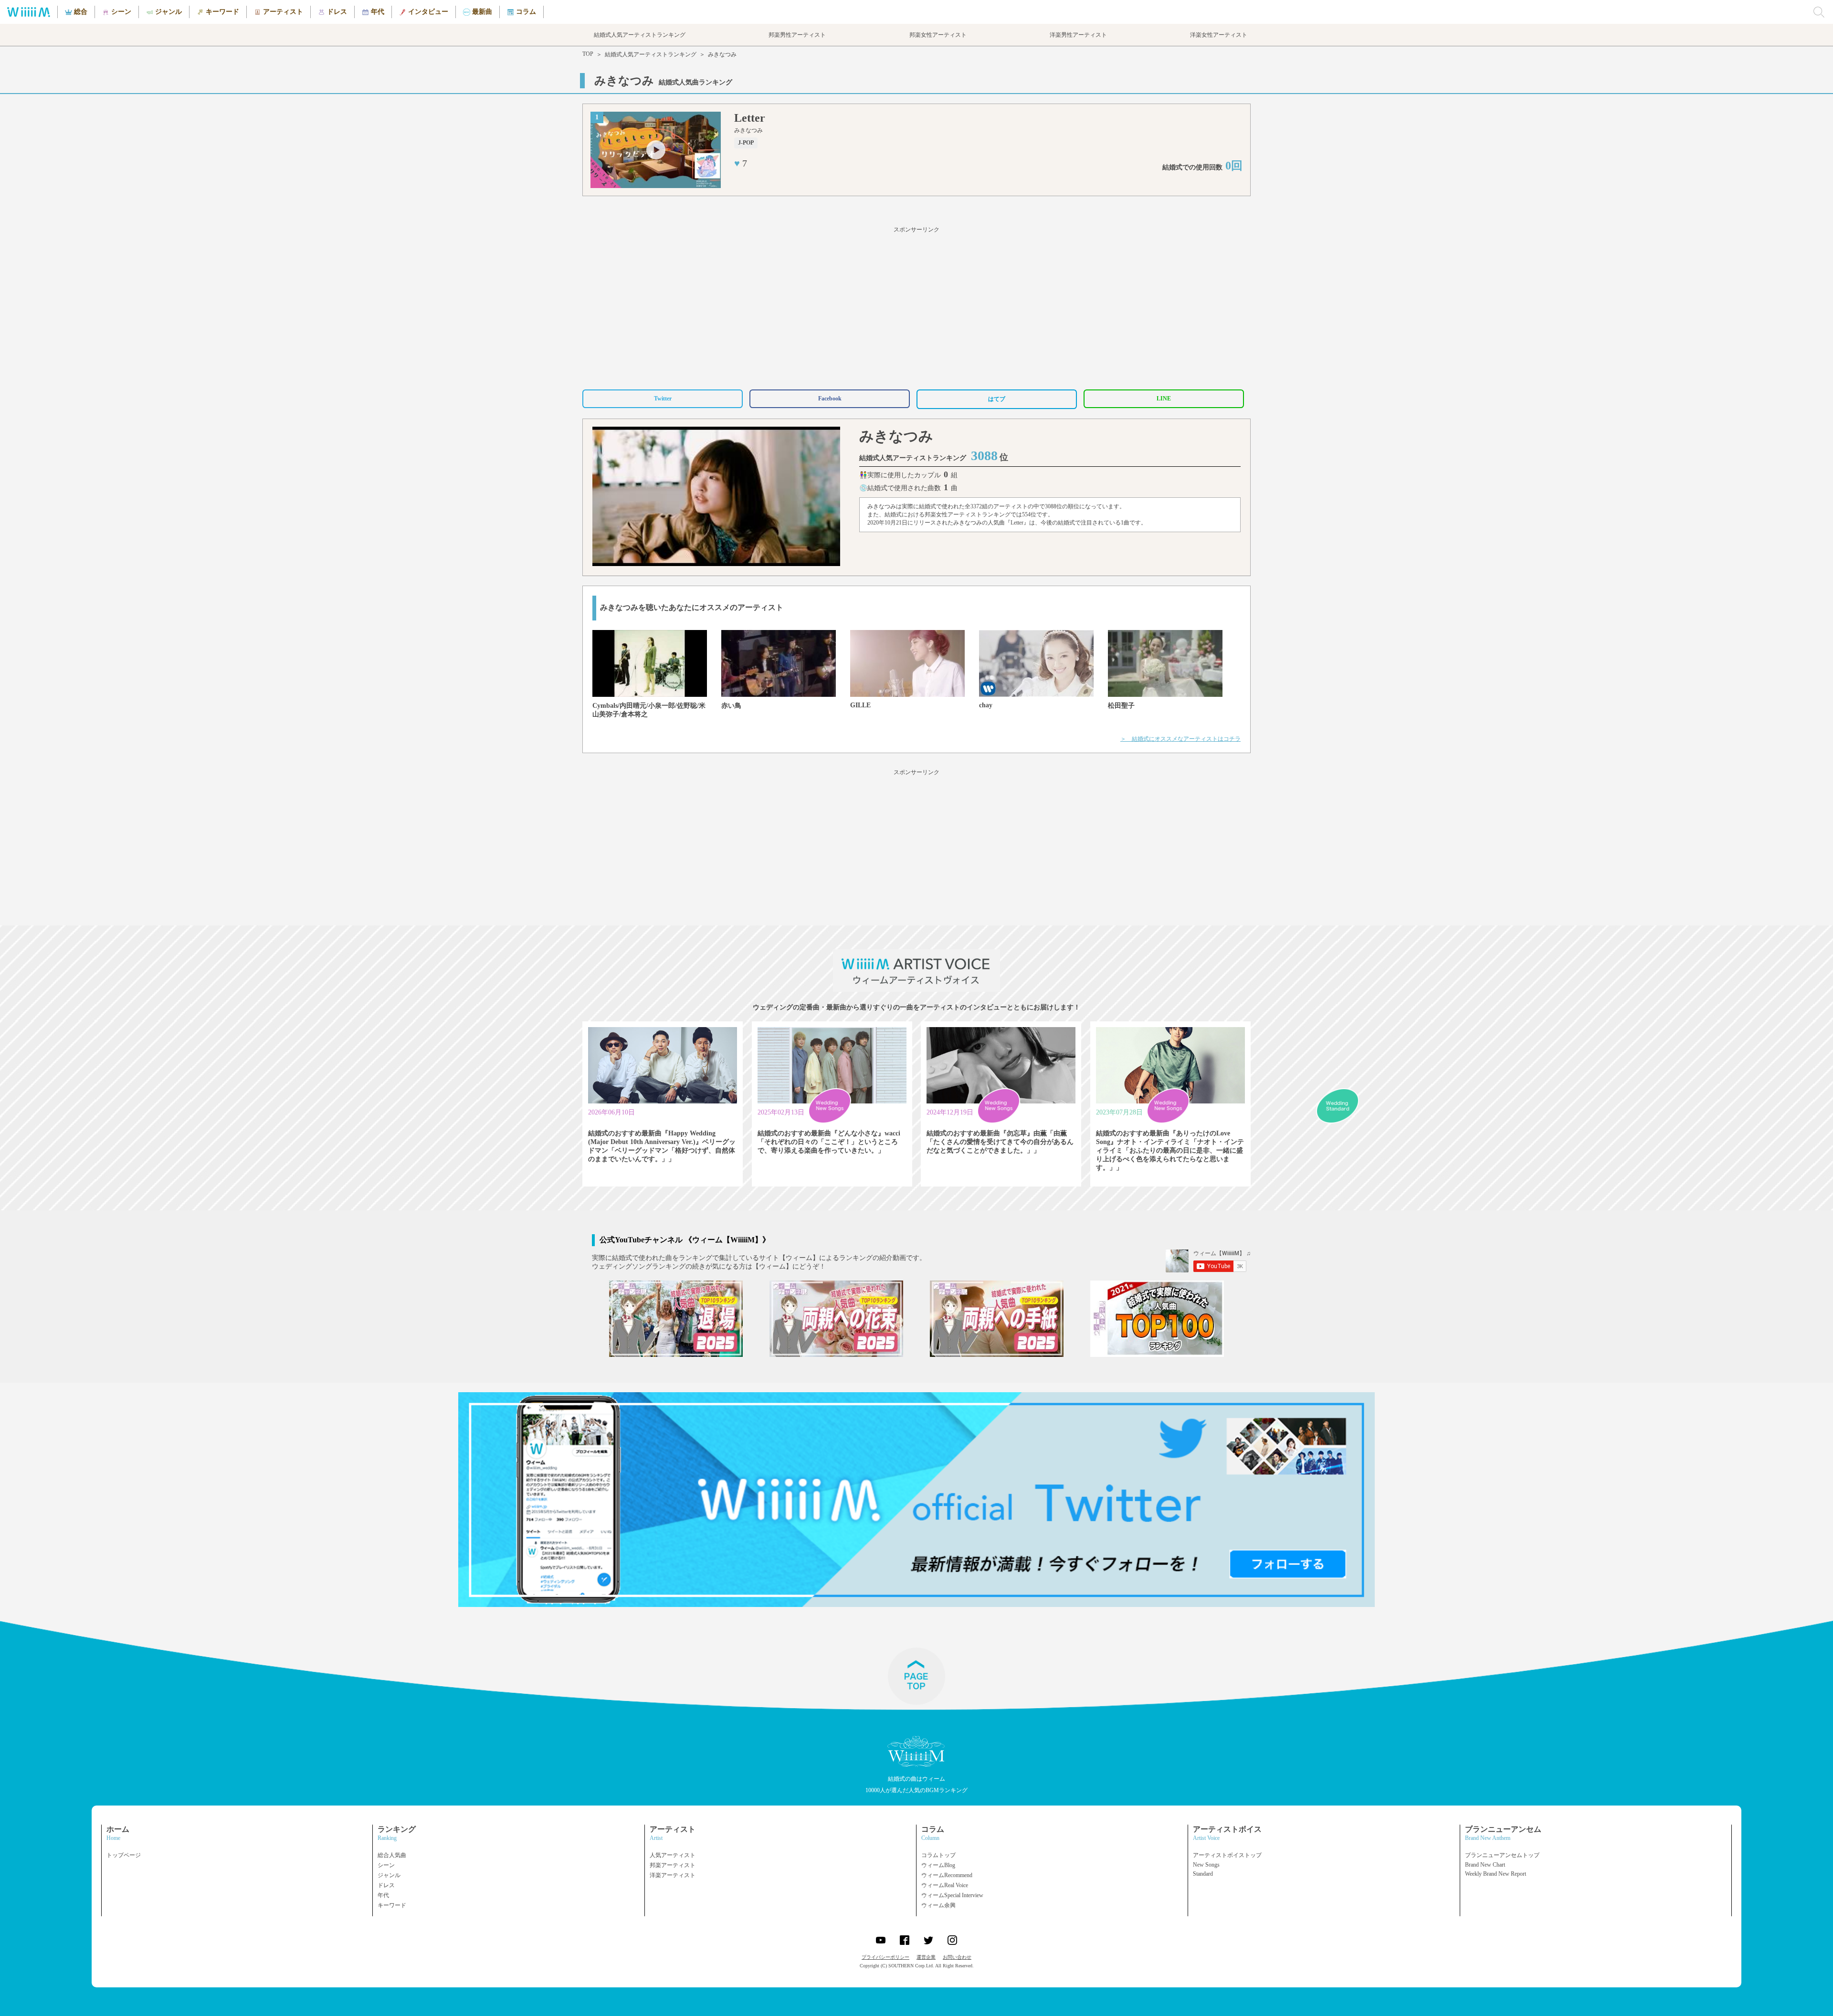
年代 (383, 1895)
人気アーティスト (673, 1855)
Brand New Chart (1485, 1865)
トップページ (124, 1855)
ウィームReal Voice (945, 1885)
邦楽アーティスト (673, 1865)
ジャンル (389, 1875)
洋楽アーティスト (673, 1875)
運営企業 (926, 1957)
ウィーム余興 (938, 1905)
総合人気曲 (392, 1855)
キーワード (392, 1905)
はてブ (997, 399)
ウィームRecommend (947, 1875)
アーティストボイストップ (1227, 1855)
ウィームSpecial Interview (952, 1895)
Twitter (663, 399)
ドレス (386, 1885)
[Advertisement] (916, 306)
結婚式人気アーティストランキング (651, 54)
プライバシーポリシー (885, 1957)
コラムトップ (938, 1855)
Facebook (830, 399)
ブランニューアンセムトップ (1502, 1855)
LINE (1164, 399)
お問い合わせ (957, 1957)
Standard (1203, 1874)
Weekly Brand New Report (1496, 1874)
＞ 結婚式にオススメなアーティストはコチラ (1180, 739)
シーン (386, 1865)
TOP (588, 54)
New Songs (1206, 1865)
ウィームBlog (938, 1865)
